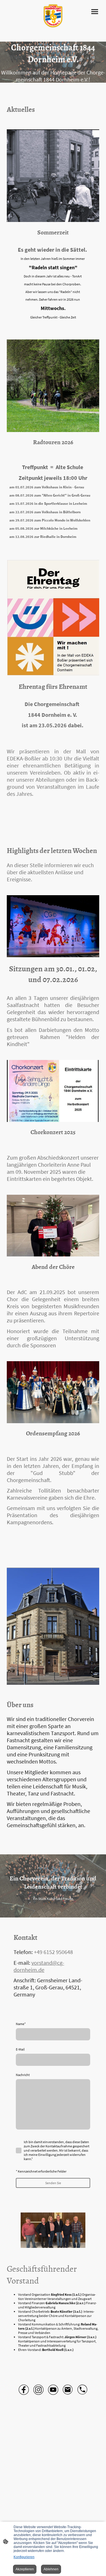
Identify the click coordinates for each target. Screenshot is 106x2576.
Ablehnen (51, 2569)
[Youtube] (53, 2390)
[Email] (68, 2390)
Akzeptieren (25, 2569)
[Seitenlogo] (53, 16)
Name (21, 2024)
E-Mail (20, 2049)
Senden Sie (53, 2183)
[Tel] (83, 2390)
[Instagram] (38, 2390)
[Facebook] (24, 2390)
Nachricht (23, 2075)
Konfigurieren (24, 2557)
